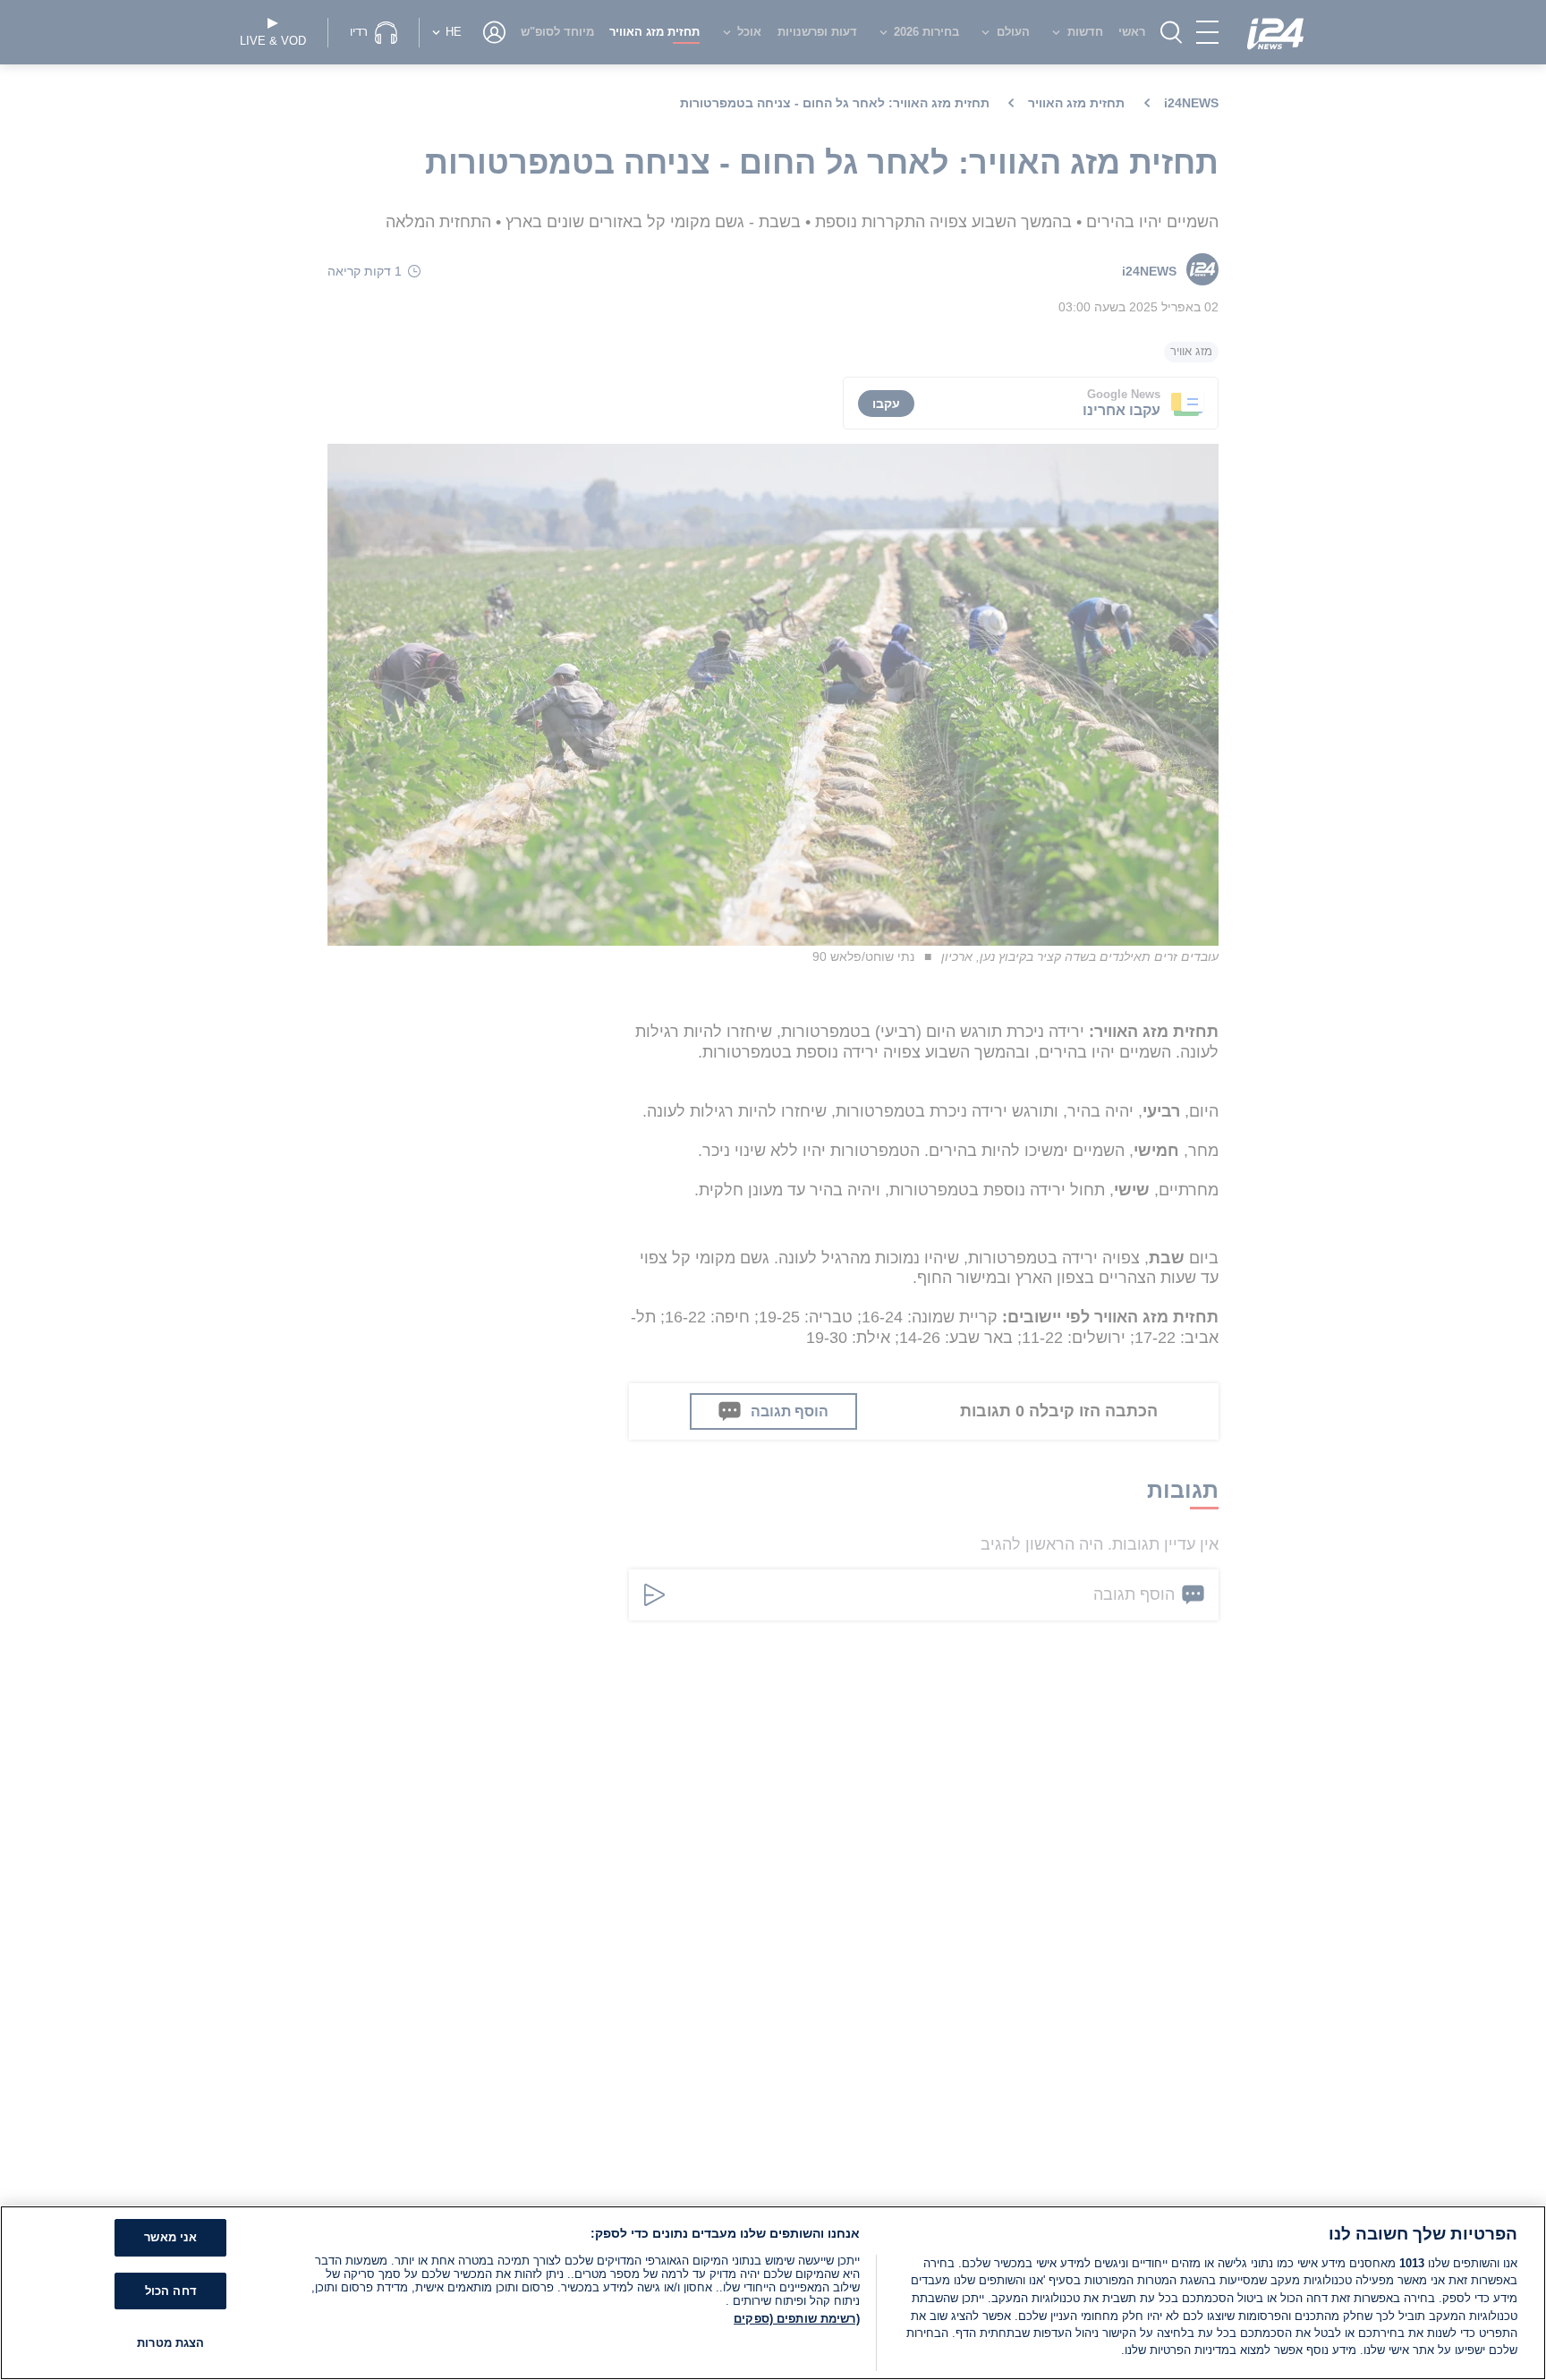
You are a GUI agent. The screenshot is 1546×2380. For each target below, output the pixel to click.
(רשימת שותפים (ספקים (797, 2319)
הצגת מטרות (170, 2344)
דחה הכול (171, 2291)
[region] (773, 2293)
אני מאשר (170, 2238)
